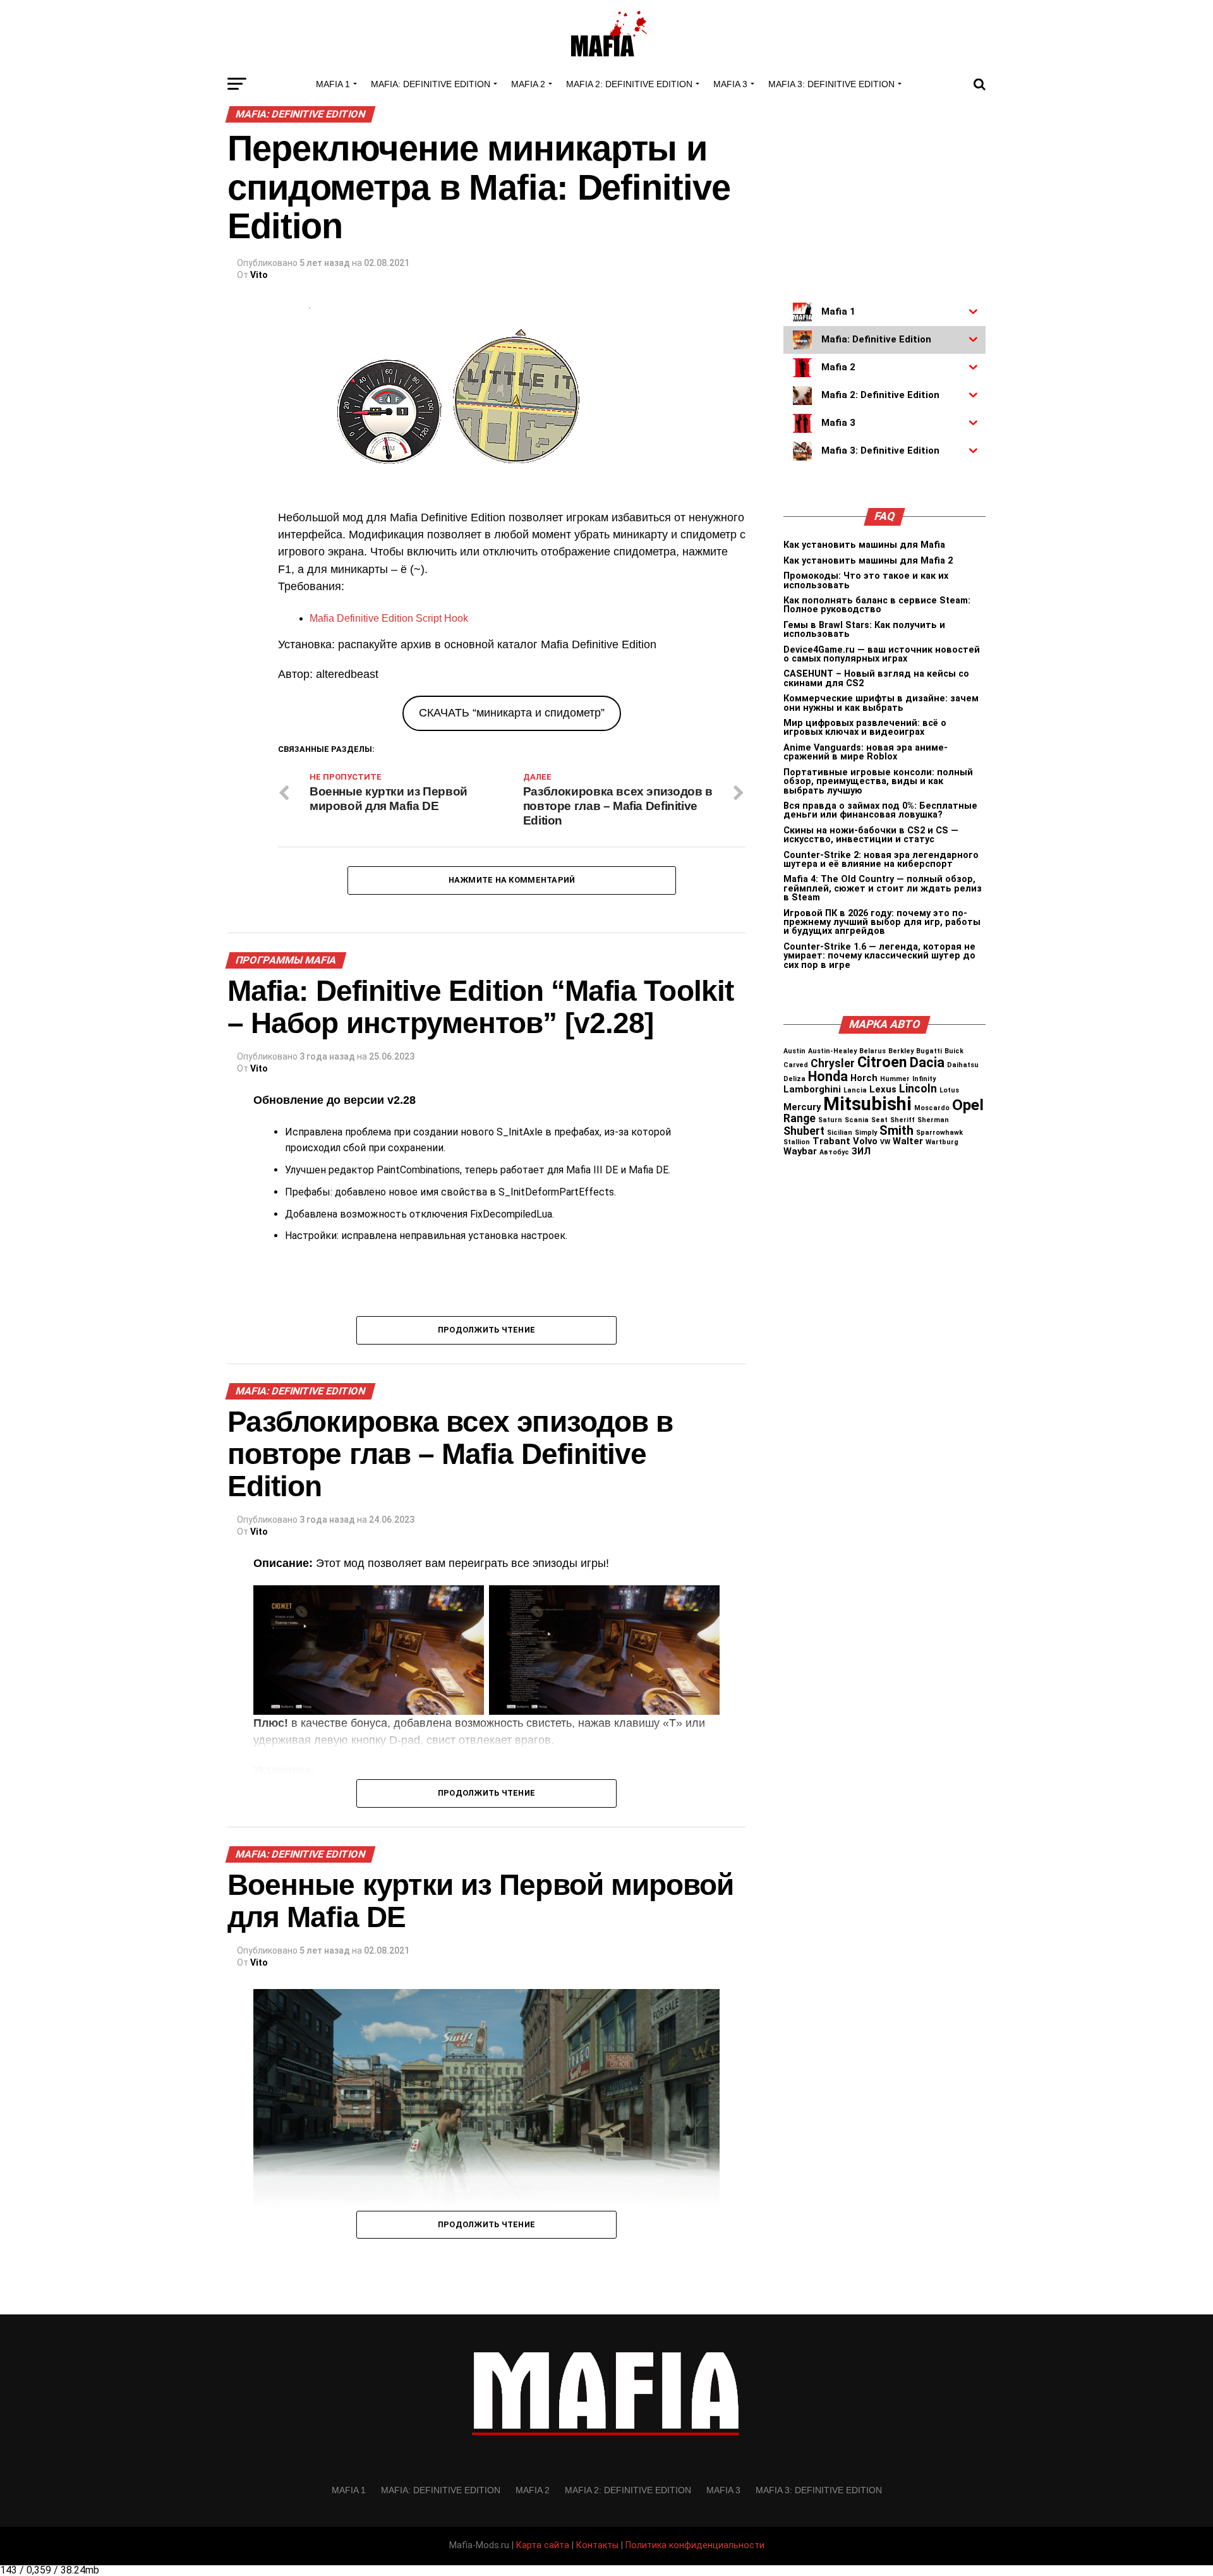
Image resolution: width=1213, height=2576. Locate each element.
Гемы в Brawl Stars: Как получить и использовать (864, 630)
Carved (796, 1065)
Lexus (883, 1089)
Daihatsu (963, 1065)
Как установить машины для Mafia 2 (868, 561)
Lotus (949, 1090)
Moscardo (932, 1108)
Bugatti (929, 1051)
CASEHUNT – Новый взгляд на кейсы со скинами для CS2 (876, 678)
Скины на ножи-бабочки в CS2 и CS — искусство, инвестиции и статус (871, 835)
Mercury (802, 1107)
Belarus (872, 1051)
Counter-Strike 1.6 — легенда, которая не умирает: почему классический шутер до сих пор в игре (879, 956)
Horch (864, 1078)
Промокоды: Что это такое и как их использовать (866, 580)
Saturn (830, 1120)
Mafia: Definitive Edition (431, 84)
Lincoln (918, 1089)
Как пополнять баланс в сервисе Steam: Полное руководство (877, 605)
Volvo (865, 1141)
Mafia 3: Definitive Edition (831, 84)
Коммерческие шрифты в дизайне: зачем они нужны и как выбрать (881, 703)
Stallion (797, 1142)
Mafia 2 (528, 84)
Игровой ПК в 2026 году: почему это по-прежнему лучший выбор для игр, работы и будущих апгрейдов (882, 922)
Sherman (933, 1120)
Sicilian (840, 1133)
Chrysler (833, 1063)
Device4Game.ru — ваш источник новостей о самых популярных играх (882, 654)
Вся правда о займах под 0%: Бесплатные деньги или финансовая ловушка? (880, 810)
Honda (828, 1076)
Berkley (901, 1051)
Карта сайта (543, 2545)
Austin (794, 1051)
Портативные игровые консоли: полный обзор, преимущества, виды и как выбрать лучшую (878, 782)
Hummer (895, 1079)
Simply (866, 1133)
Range (800, 1118)
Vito (259, 275)
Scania (857, 1120)
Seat (879, 1120)
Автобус (834, 1152)
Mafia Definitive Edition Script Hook (389, 618)
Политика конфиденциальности (695, 2545)
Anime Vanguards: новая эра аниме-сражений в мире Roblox (866, 752)
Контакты (597, 2545)
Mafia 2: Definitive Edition (629, 84)
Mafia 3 (730, 84)
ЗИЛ (861, 1151)
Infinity (924, 1079)
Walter (908, 1141)
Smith (896, 1131)
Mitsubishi (867, 1104)
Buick (954, 1051)
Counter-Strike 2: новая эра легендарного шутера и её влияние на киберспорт (881, 860)
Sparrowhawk (939, 1133)
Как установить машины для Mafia (864, 545)
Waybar (800, 1151)
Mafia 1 (333, 84)
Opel (968, 1105)
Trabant (831, 1141)
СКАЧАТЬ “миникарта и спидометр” (512, 713)
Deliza (794, 1079)
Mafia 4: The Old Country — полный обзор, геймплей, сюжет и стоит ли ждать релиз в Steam (883, 888)
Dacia (927, 1062)
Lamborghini (812, 1089)
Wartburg (942, 1142)
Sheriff (902, 1120)
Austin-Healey (832, 1051)
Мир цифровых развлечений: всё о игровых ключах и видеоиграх (865, 728)
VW (885, 1142)
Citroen (882, 1062)
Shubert (804, 1131)
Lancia (855, 1090)
